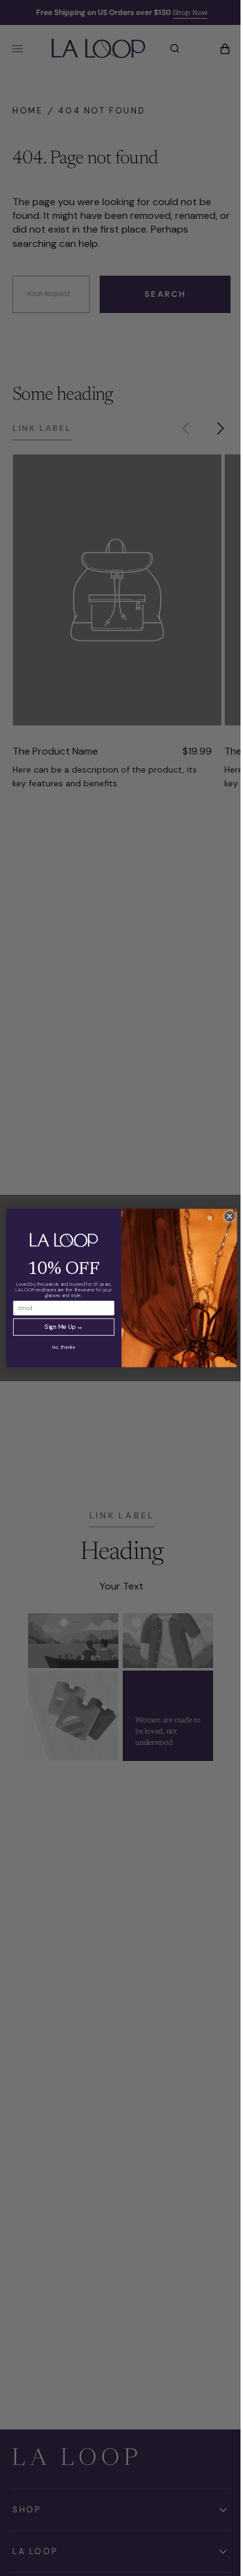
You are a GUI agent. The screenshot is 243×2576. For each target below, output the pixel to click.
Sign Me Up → (59, 1327)
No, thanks (59, 1347)
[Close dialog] (225, 1216)
